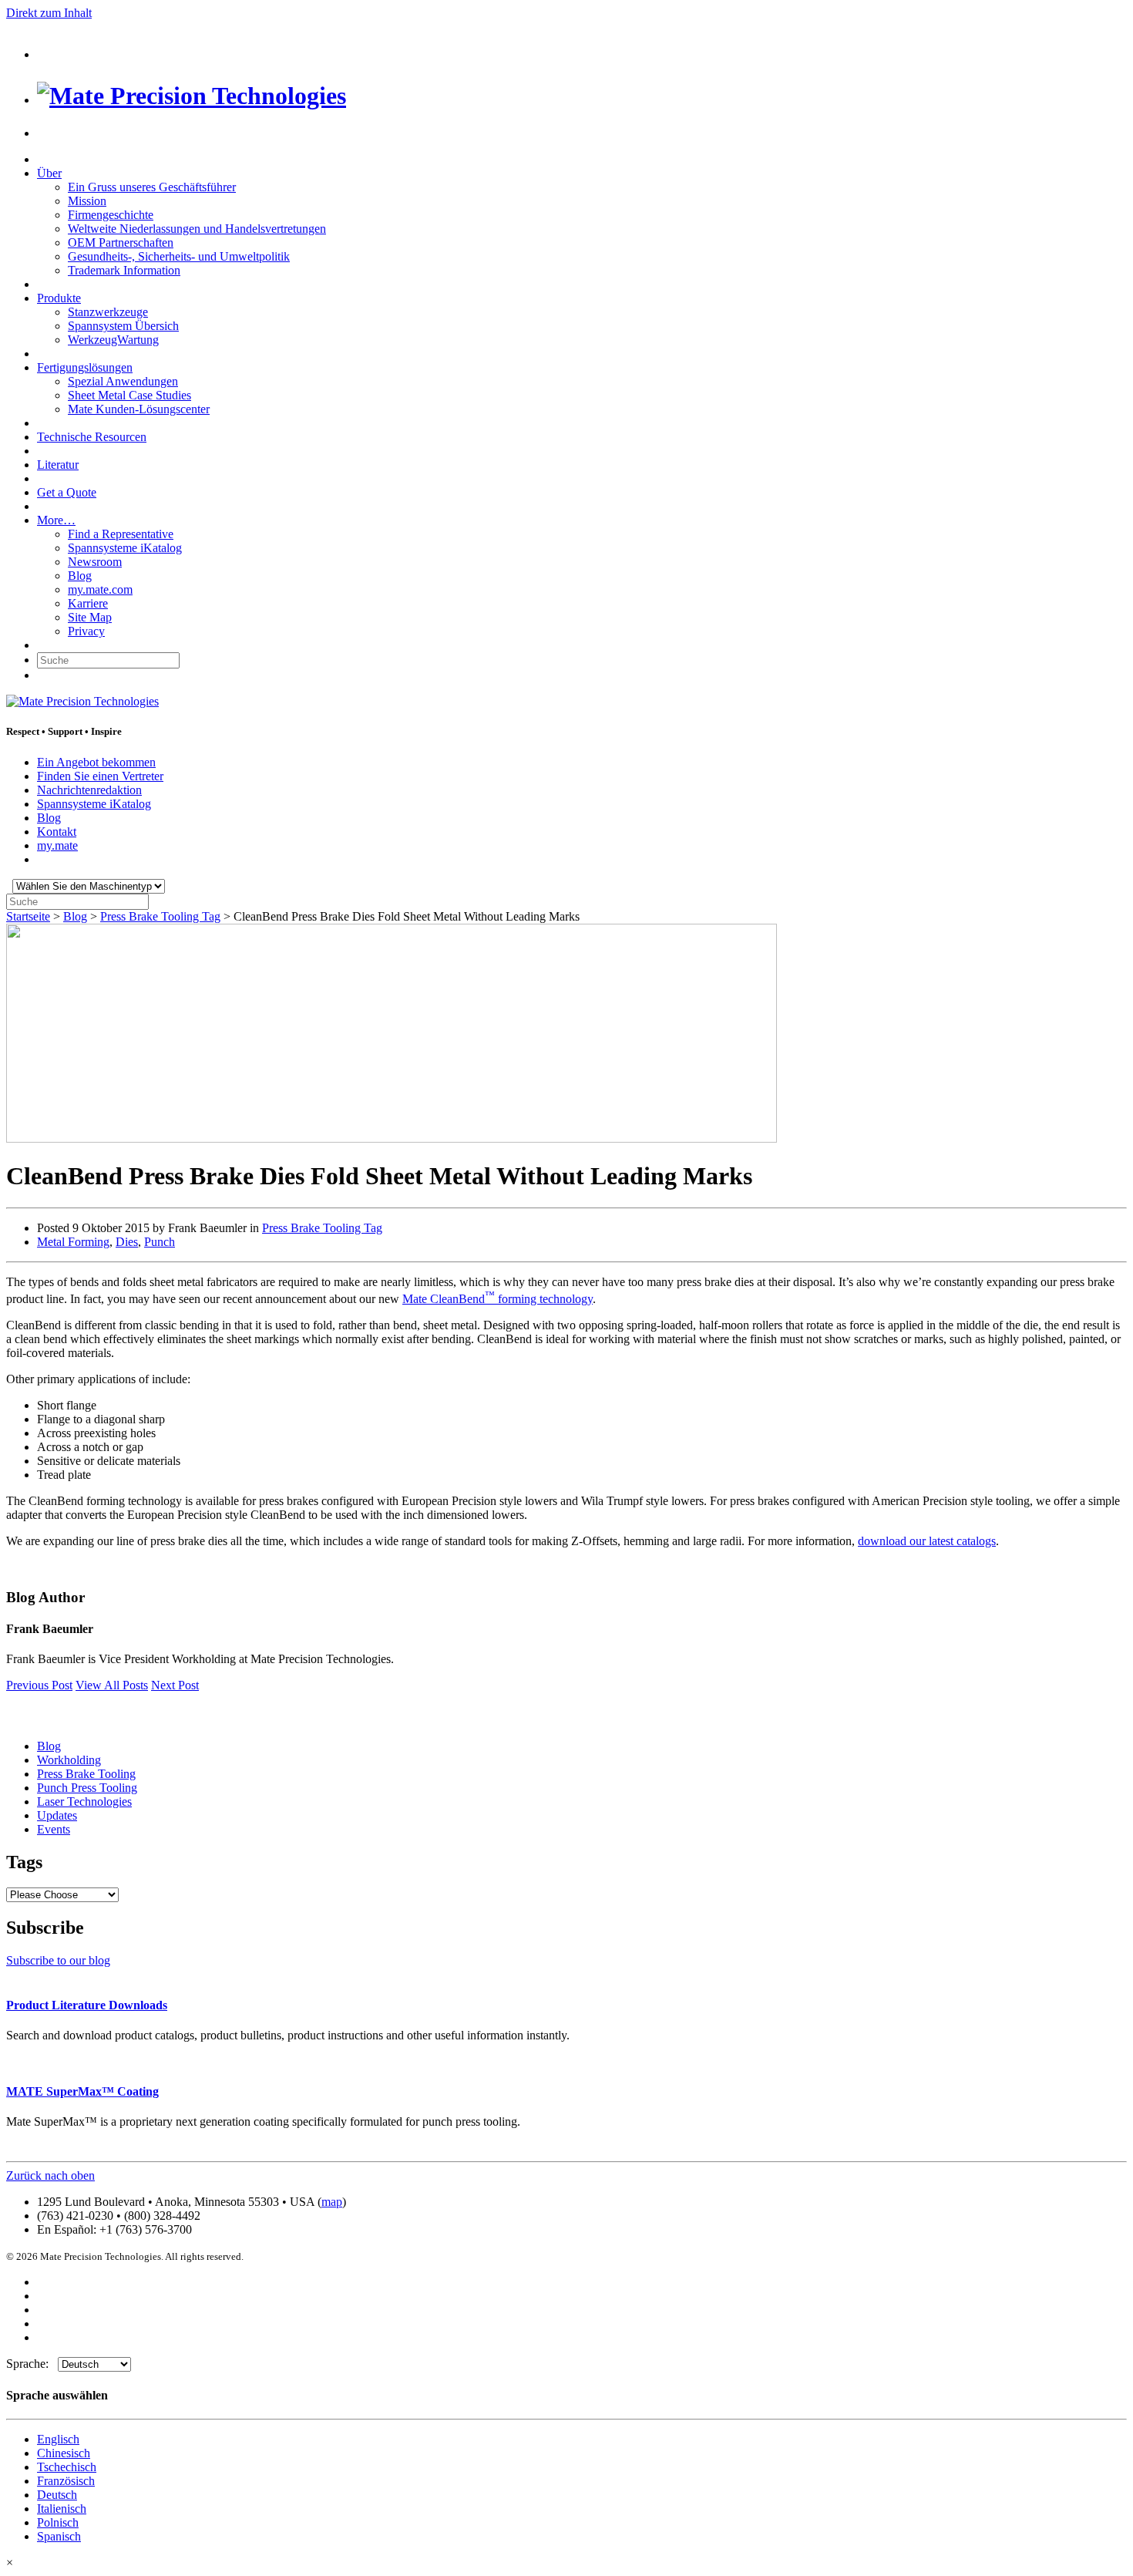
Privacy (86, 631)
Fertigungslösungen (85, 367)
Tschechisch (67, 2467)
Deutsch (57, 2495)
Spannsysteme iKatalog (125, 548)
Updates (57, 1815)
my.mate (57, 845)
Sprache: (32, 2364)
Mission (87, 201)
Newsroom (95, 562)
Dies (127, 1242)
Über (49, 173)
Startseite (28, 916)
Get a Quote (67, 492)
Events (54, 1829)
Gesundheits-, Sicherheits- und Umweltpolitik (179, 256)
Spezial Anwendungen (123, 381)
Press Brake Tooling (86, 1774)
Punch (160, 1242)
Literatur (58, 465)
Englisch (58, 2439)
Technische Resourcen (92, 437)
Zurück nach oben (50, 2175)
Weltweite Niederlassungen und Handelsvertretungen (197, 229)
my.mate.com (100, 589)
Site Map (90, 617)
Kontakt (57, 832)
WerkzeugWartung (113, 340)
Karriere (88, 603)
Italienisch (62, 2509)
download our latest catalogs (927, 1541)
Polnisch (58, 2522)
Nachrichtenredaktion (89, 790)
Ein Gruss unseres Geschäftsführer (152, 187)
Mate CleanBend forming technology (498, 1299)
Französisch (66, 2481)
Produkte (59, 298)
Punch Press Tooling (87, 1788)
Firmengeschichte (111, 215)
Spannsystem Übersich (123, 326)
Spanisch (59, 2536)
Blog (80, 576)
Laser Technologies (84, 1802)
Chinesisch (64, 2453)
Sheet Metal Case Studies (129, 395)
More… (56, 520)
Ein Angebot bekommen (96, 762)
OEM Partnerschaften (121, 242)
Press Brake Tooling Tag (160, 916)
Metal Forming (73, 1242)
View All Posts (112, 1685)
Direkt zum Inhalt (49, 13)
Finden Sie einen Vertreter (100, 776)
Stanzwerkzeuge (108, 312)
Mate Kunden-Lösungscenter (139, 409)
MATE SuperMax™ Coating (82, 2091)
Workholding (69, 1760)
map (332, 2202)
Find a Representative (121, 534)
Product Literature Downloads (87, 2005)
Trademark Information (124, 270)
